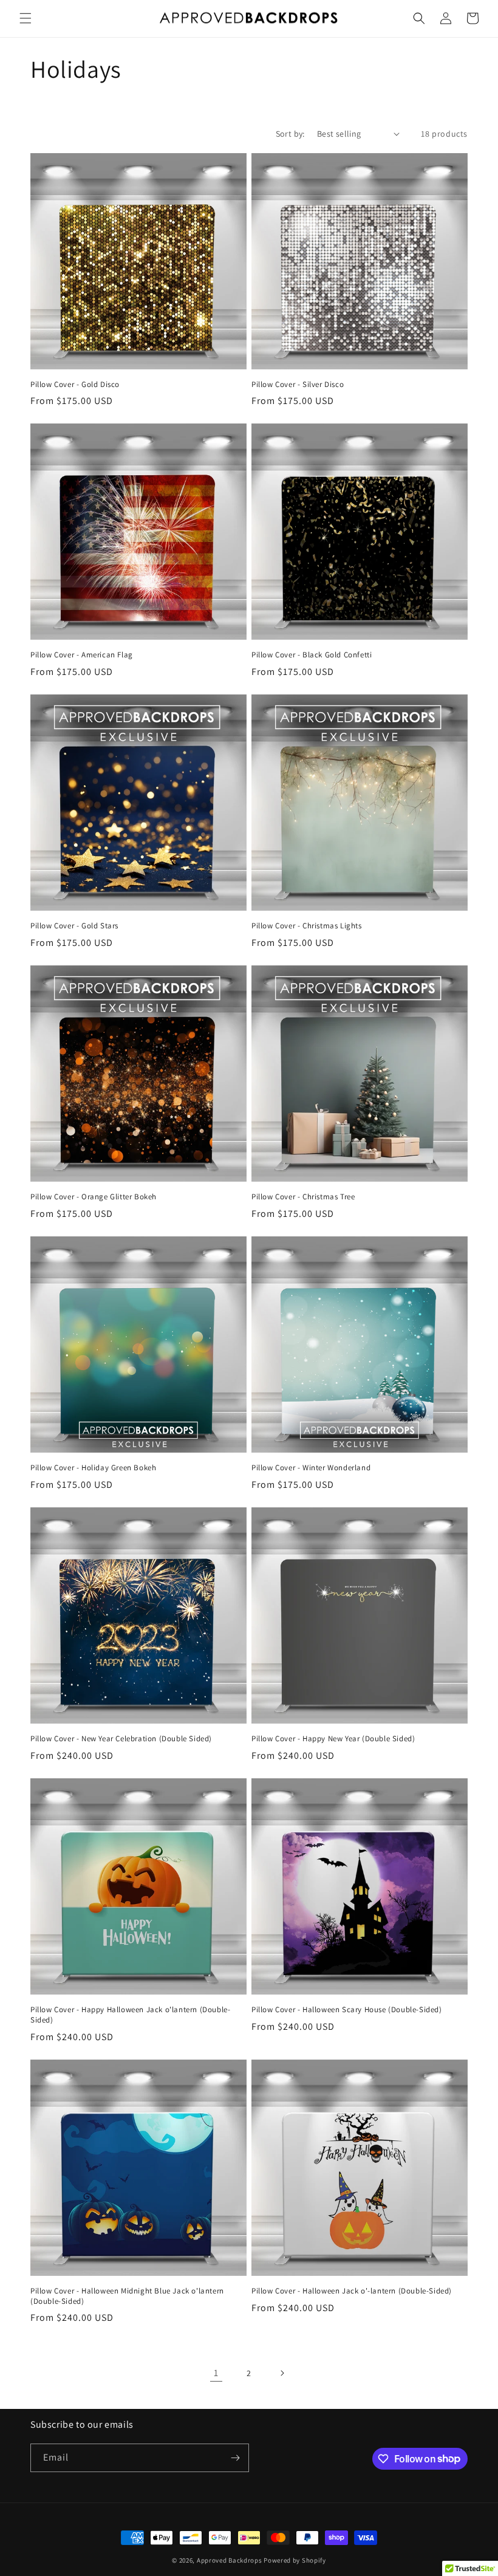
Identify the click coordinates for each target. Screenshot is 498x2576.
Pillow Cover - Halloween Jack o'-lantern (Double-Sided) (352, 2291)
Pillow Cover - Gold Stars (74, 926)
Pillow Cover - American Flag (82, 655)
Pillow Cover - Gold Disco (75, 385)
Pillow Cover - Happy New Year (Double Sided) (333, 1739)
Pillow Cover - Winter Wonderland (311, 1468)
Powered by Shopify (295, 2560)
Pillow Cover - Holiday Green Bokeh (93, 1468)
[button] (26, 18)
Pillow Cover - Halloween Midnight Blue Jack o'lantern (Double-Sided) (127, 2296)
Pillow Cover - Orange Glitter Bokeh (94, 1197)
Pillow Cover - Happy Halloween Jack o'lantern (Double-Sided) (130, 2015)
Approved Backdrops (230, 2560)
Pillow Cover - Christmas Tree (303, 1197)
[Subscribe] (235, 2458)
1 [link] (216, 2373)
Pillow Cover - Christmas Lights (307, 926)
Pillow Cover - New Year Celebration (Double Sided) (121, 1739)
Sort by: (290, 134)
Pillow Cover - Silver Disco (298, 385)
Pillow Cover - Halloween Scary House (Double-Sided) (347, 2010)
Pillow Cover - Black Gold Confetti (312, 655)
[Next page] (282, 2373)
